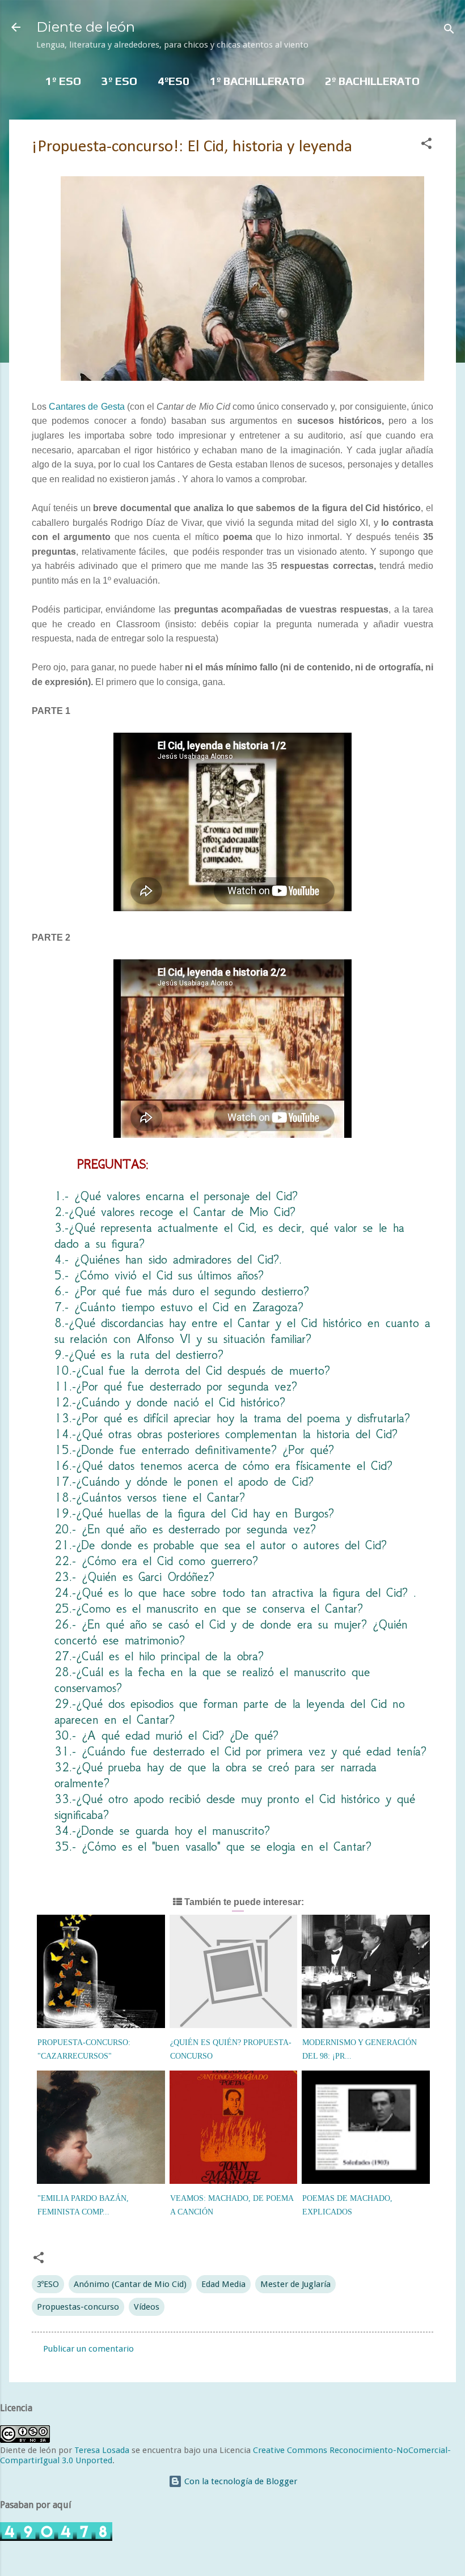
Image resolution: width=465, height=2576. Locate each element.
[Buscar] (449, 31)
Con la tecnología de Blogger (240, 2481)
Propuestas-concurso (78, 2307)
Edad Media (223, 2284)
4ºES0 (174, 81)
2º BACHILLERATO (372, 81)
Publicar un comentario (88, 2349)
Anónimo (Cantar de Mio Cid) (130, 2284)
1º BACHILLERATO (257, 81)
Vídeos (147, 2307)
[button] (426, 145)
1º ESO (63, 81)
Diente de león (86, 27)
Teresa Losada (102, 2450)
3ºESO (48, 2284)
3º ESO (119, 81)
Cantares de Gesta (86, 407)
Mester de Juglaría (295, 2284)
